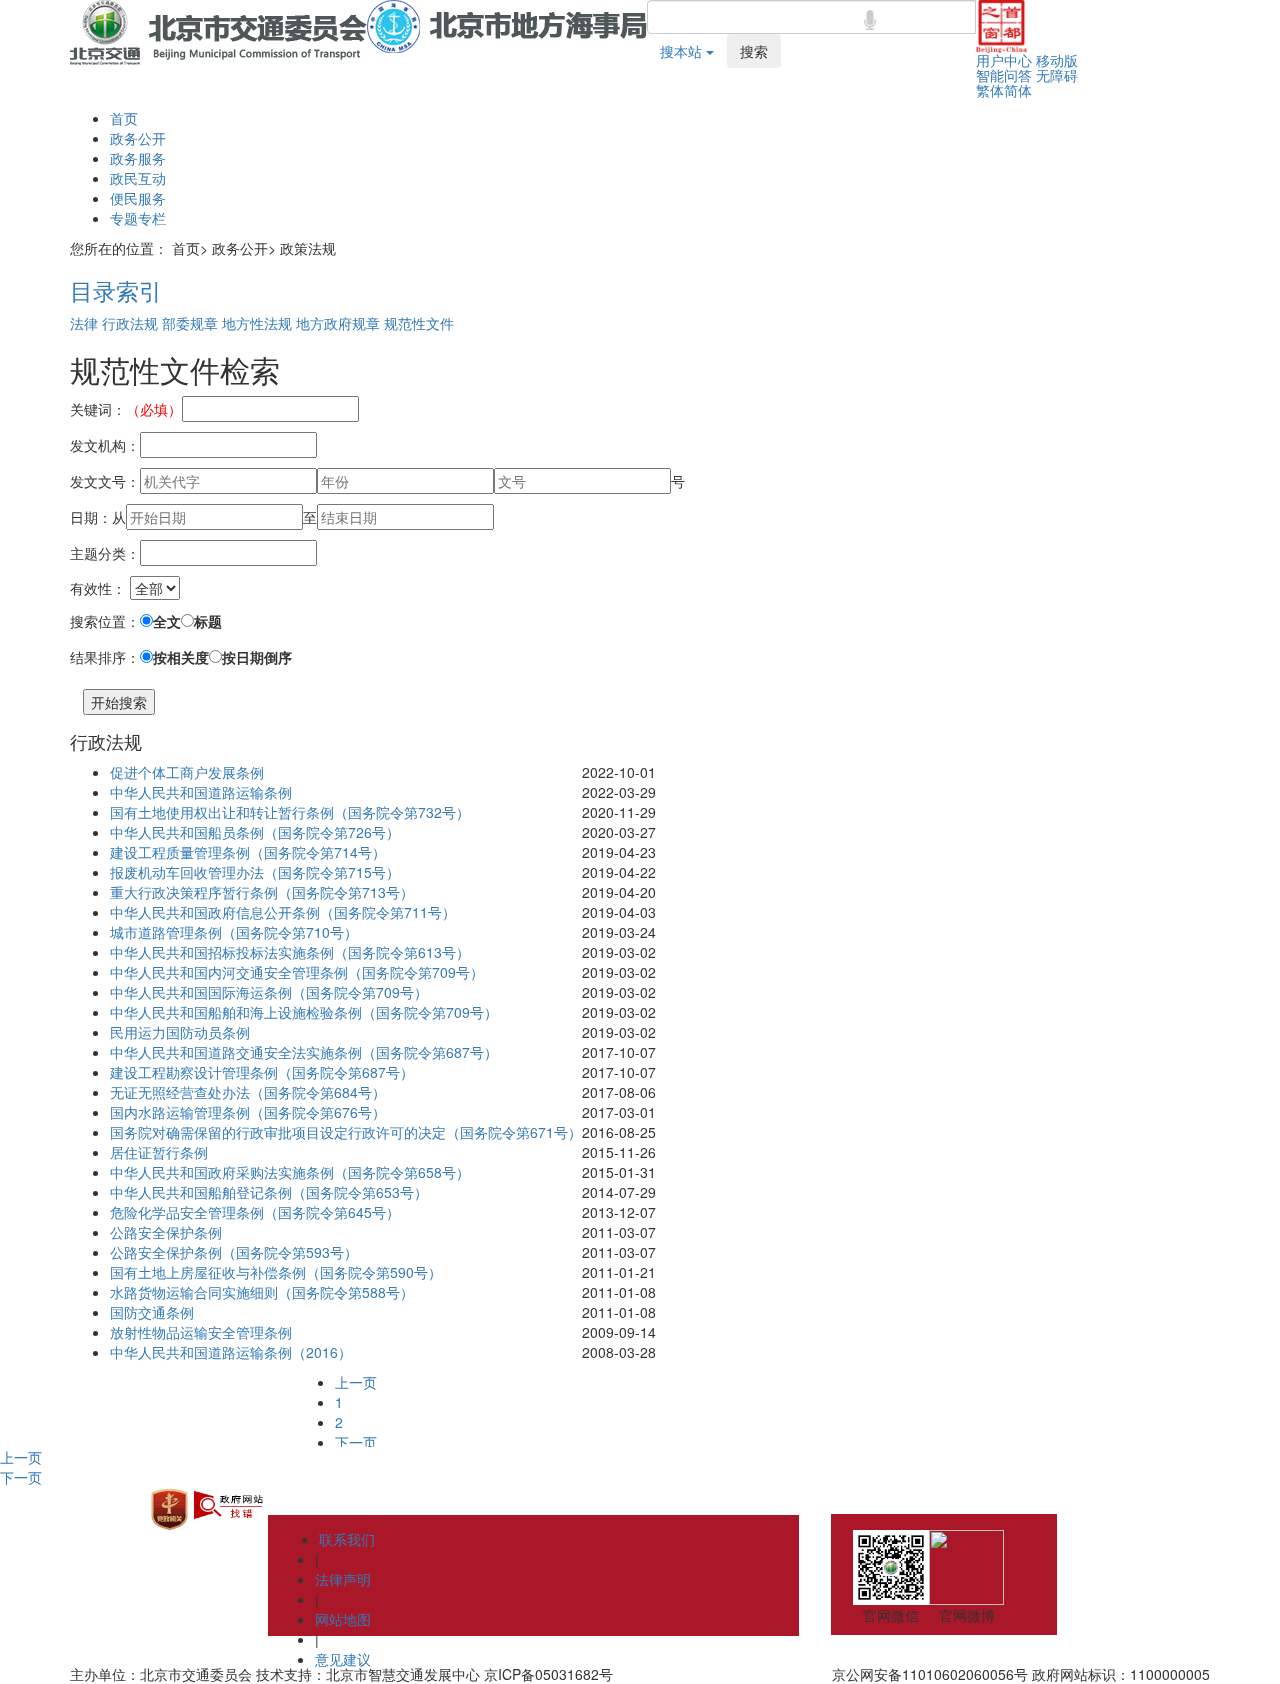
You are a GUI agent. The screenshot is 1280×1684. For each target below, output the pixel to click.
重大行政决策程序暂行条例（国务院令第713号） (262, 892)
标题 (208, 621)
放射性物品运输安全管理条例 (201, 1332)
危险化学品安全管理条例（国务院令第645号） (255, 1212)
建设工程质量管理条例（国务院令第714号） (248, 852)
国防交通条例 (152, 1312)
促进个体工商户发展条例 (187, 772)
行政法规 (130, 323)
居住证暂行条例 (159, 1152)
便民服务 (138, 198)
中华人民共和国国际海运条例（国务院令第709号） (269, 992)
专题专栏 (138, 218)
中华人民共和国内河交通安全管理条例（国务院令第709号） (297, 972)
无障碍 (1057, 75)
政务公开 (138, 138)
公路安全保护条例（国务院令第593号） (234, 1252)
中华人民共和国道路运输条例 (201, 792)
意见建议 (343, 1659)
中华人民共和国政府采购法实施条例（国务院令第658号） (290, 1172)
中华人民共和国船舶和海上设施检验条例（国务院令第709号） (304, 1012)
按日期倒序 (257, 657)
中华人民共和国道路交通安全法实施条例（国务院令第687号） (304, 1052)
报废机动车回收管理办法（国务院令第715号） (255, 872)
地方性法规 (257, 323)
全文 (167, 621)
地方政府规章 (338, 323)
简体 (1018, 90)
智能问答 (1004, 75)
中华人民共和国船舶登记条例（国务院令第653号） (269, 1192)
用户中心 (1004, 60)
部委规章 (190, 323)
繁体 (990, 90)
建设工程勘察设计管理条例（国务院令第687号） (262, 1072)
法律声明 (343, 1579)
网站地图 (343, 1619)
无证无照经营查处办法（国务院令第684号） (248, 1092)
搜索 (754, 51)
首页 (124, 118)
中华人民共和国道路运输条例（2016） (231, 1352)
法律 (84, 323)
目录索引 (116, 290)
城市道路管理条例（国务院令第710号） (234, 932)
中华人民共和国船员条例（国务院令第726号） (255, 832)
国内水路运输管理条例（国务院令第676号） (248, 1112)
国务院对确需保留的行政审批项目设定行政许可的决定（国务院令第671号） (346, 1132)
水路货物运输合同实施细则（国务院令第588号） (262, 1292)
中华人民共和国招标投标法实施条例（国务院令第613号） (290, 952)
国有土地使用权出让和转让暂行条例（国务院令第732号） (290, 812)
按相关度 (181, 657)
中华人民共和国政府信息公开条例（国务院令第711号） (283, 912)
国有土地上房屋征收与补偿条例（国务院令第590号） (276, 1272)
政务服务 (138, 158)
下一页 (356, 1442)
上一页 (356, 1382)
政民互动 (138, 178)
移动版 (1057, 60)
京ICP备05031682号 (548, 1674)
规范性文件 (419, 323)
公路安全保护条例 (166, 1232)
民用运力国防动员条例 (180, 1032)
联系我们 (347, 1539)
